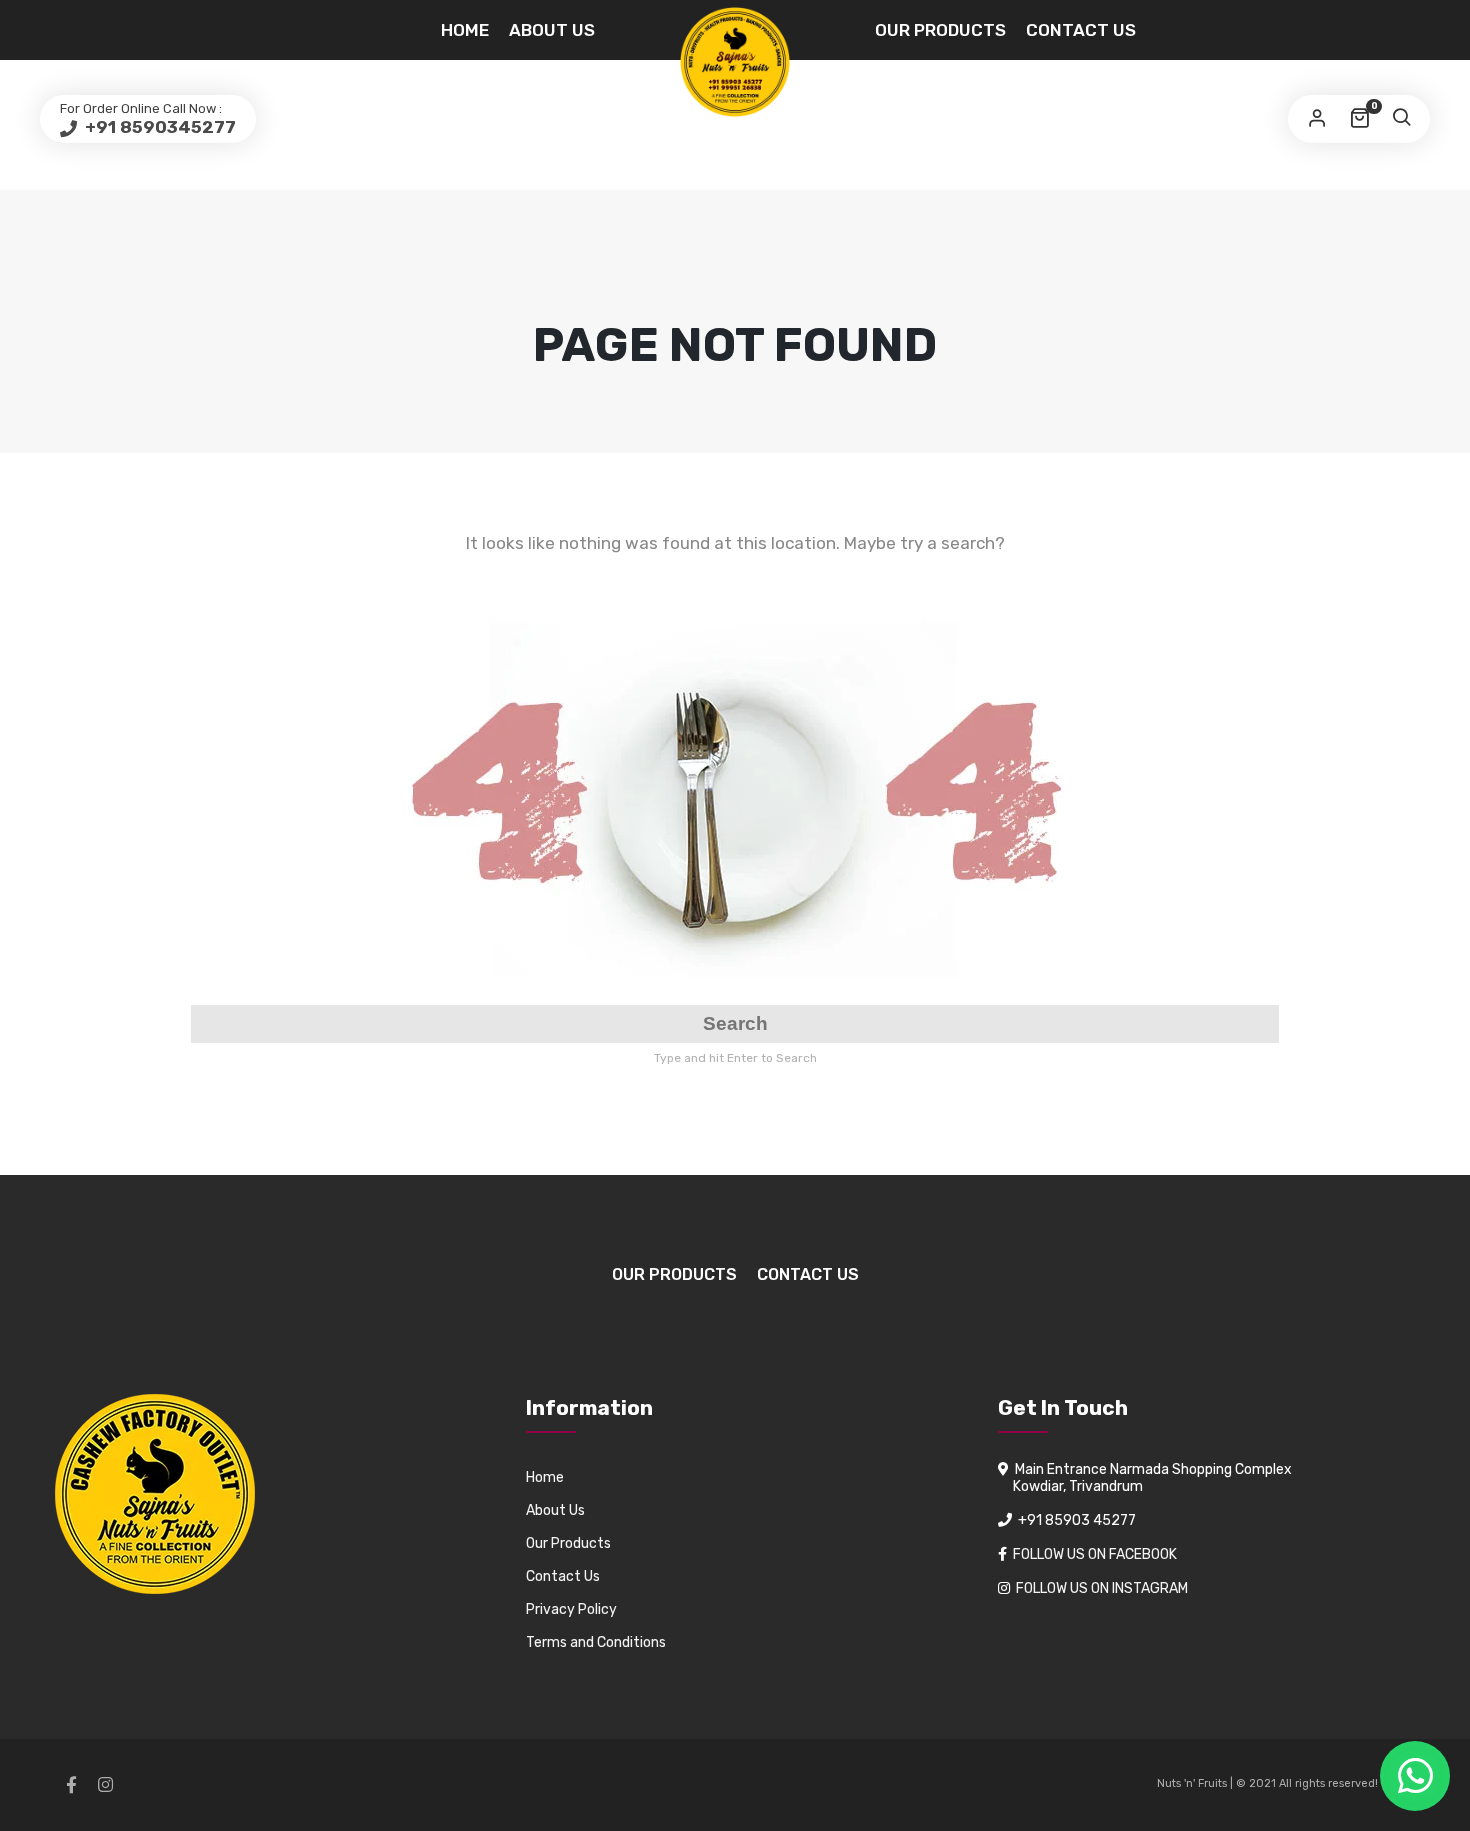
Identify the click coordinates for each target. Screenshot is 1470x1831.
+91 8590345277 (158, 127)
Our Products (940, 30)
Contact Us (1081, 30)
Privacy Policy (571, 1609)
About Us (552, 30)
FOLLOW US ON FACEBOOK (1095, 1554)
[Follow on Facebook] (71, 1785)
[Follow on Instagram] (105, 1785)
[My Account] (1317, 119)
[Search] (1401, 119)
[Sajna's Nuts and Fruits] (735, 62)
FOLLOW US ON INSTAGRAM (1102, 1588)
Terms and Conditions (596, 1642)
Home (465, 30)
